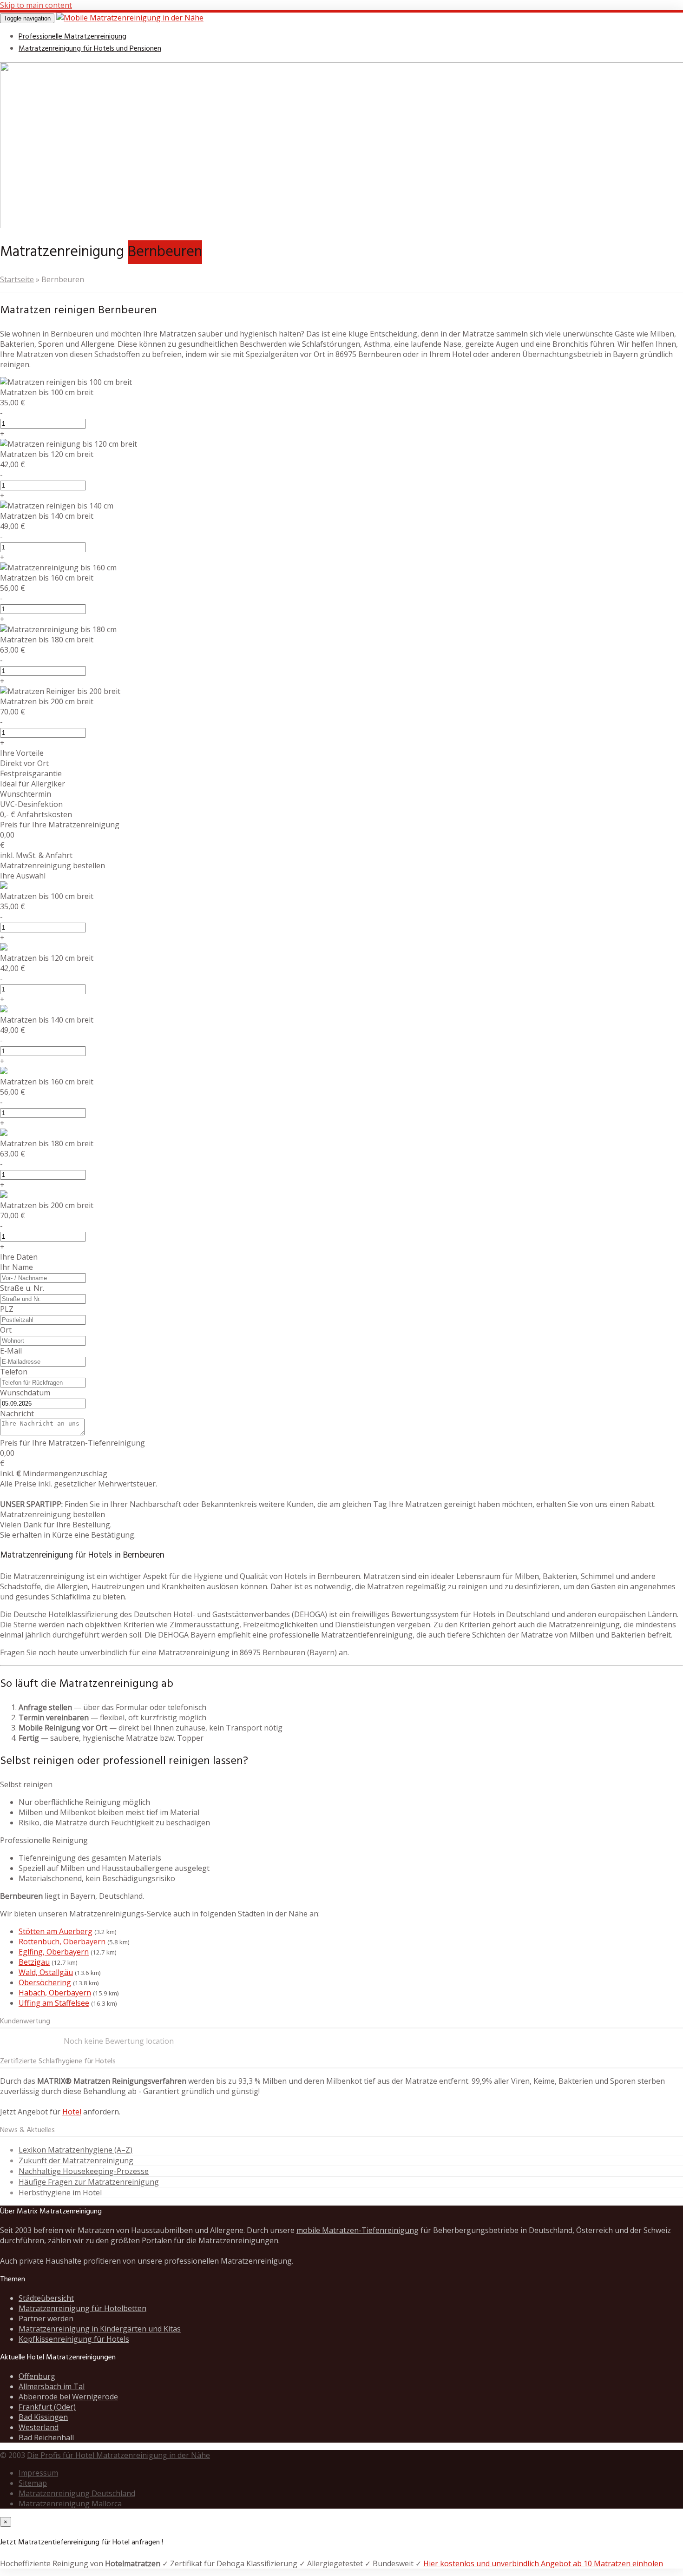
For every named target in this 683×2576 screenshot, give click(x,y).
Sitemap (33, 2483)
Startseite (17, 279)
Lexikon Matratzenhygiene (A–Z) (76, 2150)
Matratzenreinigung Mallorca (70, 2503)
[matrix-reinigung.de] (130, 18)
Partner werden (46, 2318)
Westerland (39, 2427)
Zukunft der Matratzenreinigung (76, 2160)
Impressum (38, 2473)
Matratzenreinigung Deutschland (77, 2493)
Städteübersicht (46, 2298)
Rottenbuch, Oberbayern (62, 1942)
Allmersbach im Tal (52, 2386)
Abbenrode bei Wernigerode (68, 2397)
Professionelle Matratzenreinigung (72, 37)
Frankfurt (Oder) (47, 2407)
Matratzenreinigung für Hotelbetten (82, 2308)
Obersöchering (45, 1982)
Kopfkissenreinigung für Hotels (74, 2339)
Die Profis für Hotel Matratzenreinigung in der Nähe (118, 2455)
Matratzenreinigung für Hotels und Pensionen (90, 49)
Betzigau (34, 1962)
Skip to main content (36, 5)
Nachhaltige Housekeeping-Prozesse (84, 2171)
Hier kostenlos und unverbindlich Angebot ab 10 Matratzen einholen (543, 2563)
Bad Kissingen (43, 2417)
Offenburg (37, 2376)
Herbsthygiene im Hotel (60, 2193)
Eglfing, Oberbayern (54, 1952)
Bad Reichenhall (46, 2437)
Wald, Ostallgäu (46, 1972)
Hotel (72, 2112)
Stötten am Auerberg (56, 1931)
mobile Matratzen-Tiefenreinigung (358, 2230)
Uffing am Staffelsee (54, 2003)
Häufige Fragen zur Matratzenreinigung (89, 2182)
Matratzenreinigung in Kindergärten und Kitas (100, 2329)
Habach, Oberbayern (55, 1993)
